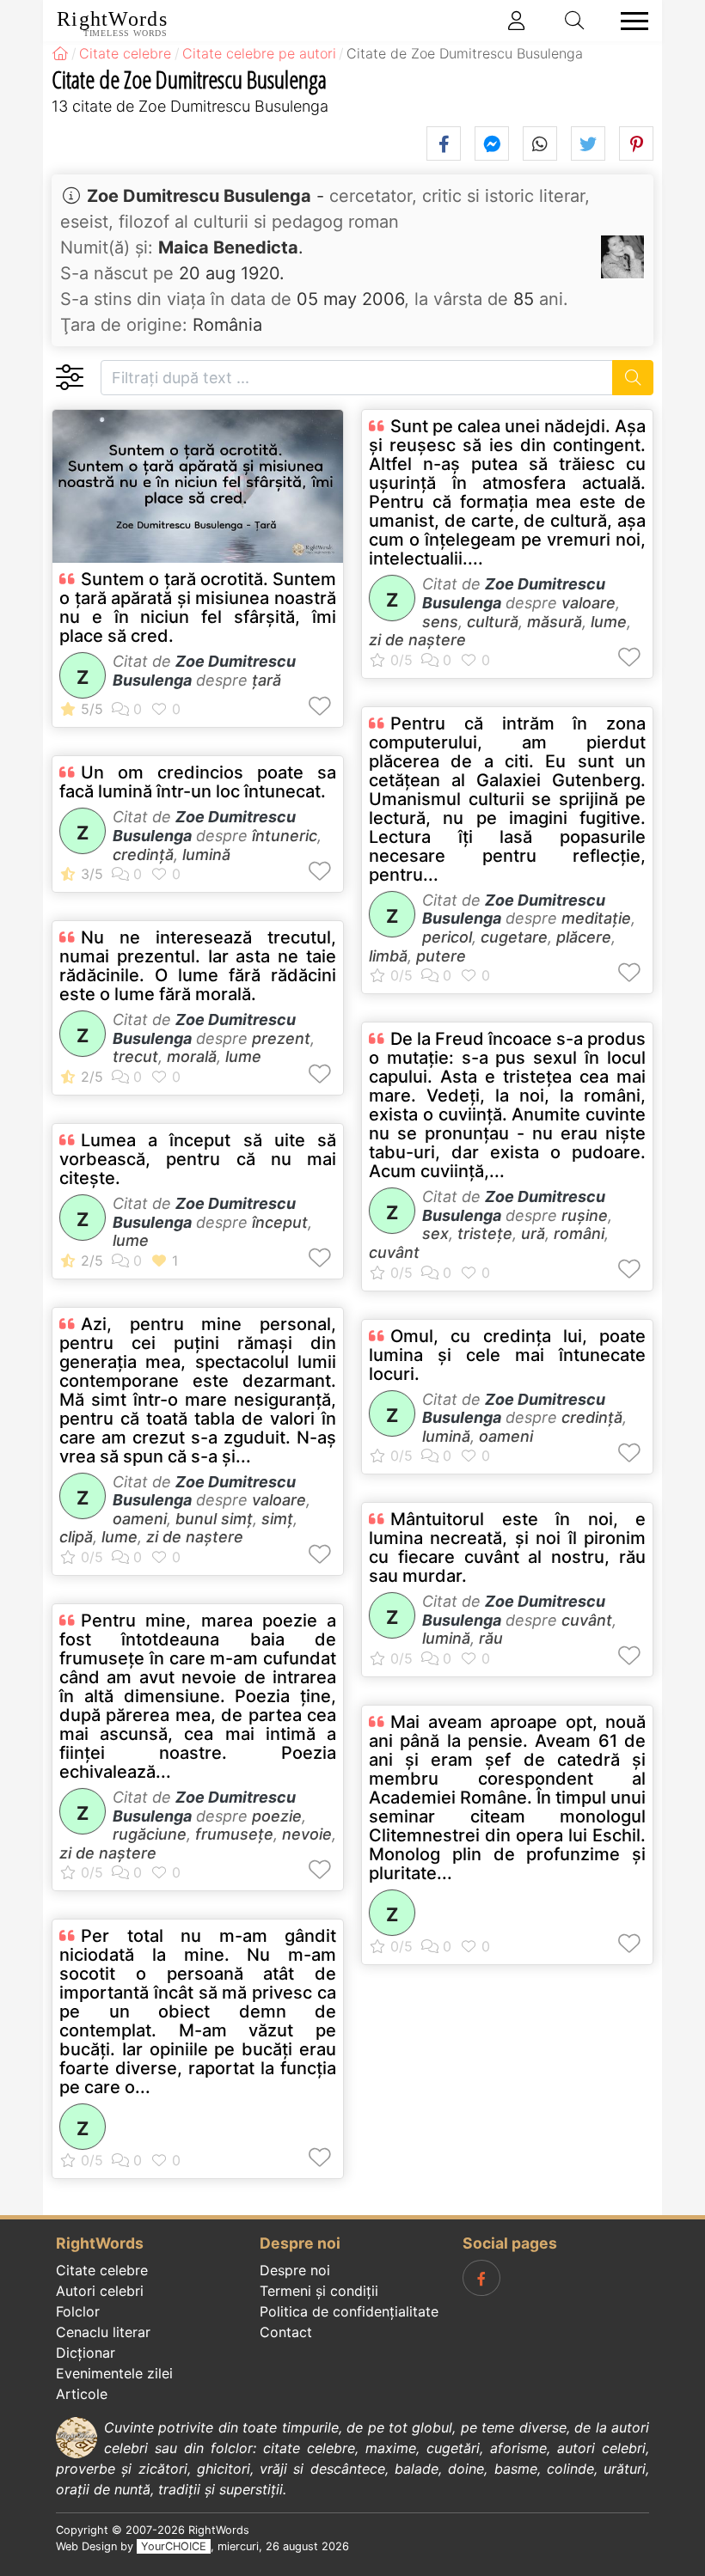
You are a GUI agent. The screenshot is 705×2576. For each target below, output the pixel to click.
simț (277, 1519)
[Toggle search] (575, 21)
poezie (277, 1816)
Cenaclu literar (103, 2332)
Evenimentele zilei (114, 2373)
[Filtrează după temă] (69, 378)
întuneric (285, 836)
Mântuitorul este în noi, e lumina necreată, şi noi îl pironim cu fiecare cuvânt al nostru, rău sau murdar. (507, 1547)
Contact (286, 2332)
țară (267, 680)
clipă (76, 1537)
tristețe (485, 1233)
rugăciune (150, 1834)
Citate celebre (102, 2270)
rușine (585, 1215)
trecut (135, 1056)
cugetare (514, 937)
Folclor (78, 2311)
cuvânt (394, 1252)
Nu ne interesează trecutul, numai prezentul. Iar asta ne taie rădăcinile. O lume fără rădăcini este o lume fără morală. (198, 966)
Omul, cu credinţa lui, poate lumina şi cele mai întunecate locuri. (507, 1355)
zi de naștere (195, 1537)
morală (192, 1056)
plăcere (584, 937)
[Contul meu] (517, 21)
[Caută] (633, 378)
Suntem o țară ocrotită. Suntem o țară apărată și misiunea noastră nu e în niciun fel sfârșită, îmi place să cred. (198, 607)
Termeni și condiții (319, 2291)
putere (441, 956)
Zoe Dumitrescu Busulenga (199, 196)
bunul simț (214, 1519)
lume (243, 1056)
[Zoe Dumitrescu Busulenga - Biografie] (622, 257)
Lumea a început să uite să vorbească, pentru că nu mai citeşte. (198, 1159)
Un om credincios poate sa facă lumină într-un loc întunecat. (198, 782)
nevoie (307, 1834)
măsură (555, 622)
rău (491, 1638)
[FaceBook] (481, 2278)
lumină (206, 855)
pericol (447, 937)
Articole (82, 2394)
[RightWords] (60, 53)
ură (533, 1233)
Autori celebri (100, 2291)
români (579, 1233)
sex (435, 1233)
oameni (140, 1519)
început (280, 1222)
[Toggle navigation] (629, 21)
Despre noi (295, 2270)
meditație (596, 918)
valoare (279, 1500)
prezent (281, 1038)
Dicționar (86, 2353)
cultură (493, 622)
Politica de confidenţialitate (349, 2311)
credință (143, 855)
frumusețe (234, 1834)
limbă (388, 956)
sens (440, 622)
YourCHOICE (174, 2546)
